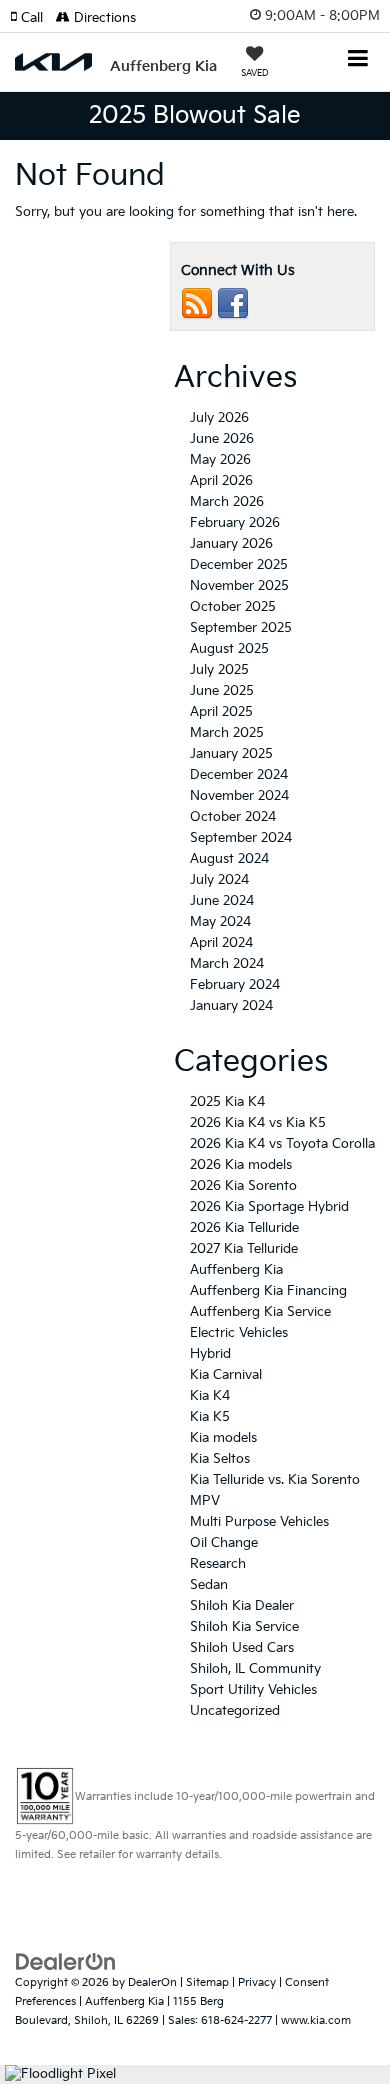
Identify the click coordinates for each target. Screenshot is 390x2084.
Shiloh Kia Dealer (242, 1606)
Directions (103, 18)
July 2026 (219, 418)
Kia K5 (210, 1417)
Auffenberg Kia (236, 1270)
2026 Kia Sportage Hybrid (269, 1207)
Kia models (223, 1438)
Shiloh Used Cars (242, 1648)
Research (218, 1564)
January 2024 (231, 1006)
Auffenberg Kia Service (260, 1312)
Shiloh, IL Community (255, 1669)
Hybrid (210, 1354)
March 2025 (227, 733)
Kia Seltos (220, 1459)
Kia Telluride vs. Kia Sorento (275, 1480)
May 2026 (220, 460)
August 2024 (229, 859)
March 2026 (227, 502)
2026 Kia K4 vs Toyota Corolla (282, 1144)
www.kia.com (316, 2020)
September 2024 (241, 838)
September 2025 (241, 628)
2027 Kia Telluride (244, 1249)
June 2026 (222, 439)
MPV (205, 1501)
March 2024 (227, 964)
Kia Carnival (226, 1375)
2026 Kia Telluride (244, 1228)
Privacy (257, 1982)
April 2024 (221, 943)
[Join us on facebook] (233, 304)
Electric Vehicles (239, 1333)
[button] (33, 18)
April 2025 (221, 712)
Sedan (209, 1585)
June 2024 (222, 901)
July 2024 (219, 880)
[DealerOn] (66, 1962)
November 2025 (239, 586)
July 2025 (219, 670)
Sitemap (207, 1982)
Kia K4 (210, 1396)
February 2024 (235, 985)
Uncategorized (235, 1711)
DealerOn (152, 1982)
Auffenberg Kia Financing (268, 1291)
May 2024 (220, 922)
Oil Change (224, 1543)
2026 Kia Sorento (243, 1186)
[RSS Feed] (197, 304)
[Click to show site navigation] (358, 60)
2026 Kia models (241, 1165)
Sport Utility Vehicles (253, 1690)
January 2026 (231, 544)
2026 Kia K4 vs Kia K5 (258, 1123)
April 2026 (221, 481)
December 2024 (239, 775)
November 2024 (239, 796)
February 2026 (235, 523)
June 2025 (222, 691)
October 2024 (233, 817)
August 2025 (229, 649)
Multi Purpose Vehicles (259, 1522)
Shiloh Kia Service (244, 1627)
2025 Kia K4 (227, 1102)
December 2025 (239, 565)
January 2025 (231, 754)
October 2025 (233, 607)
